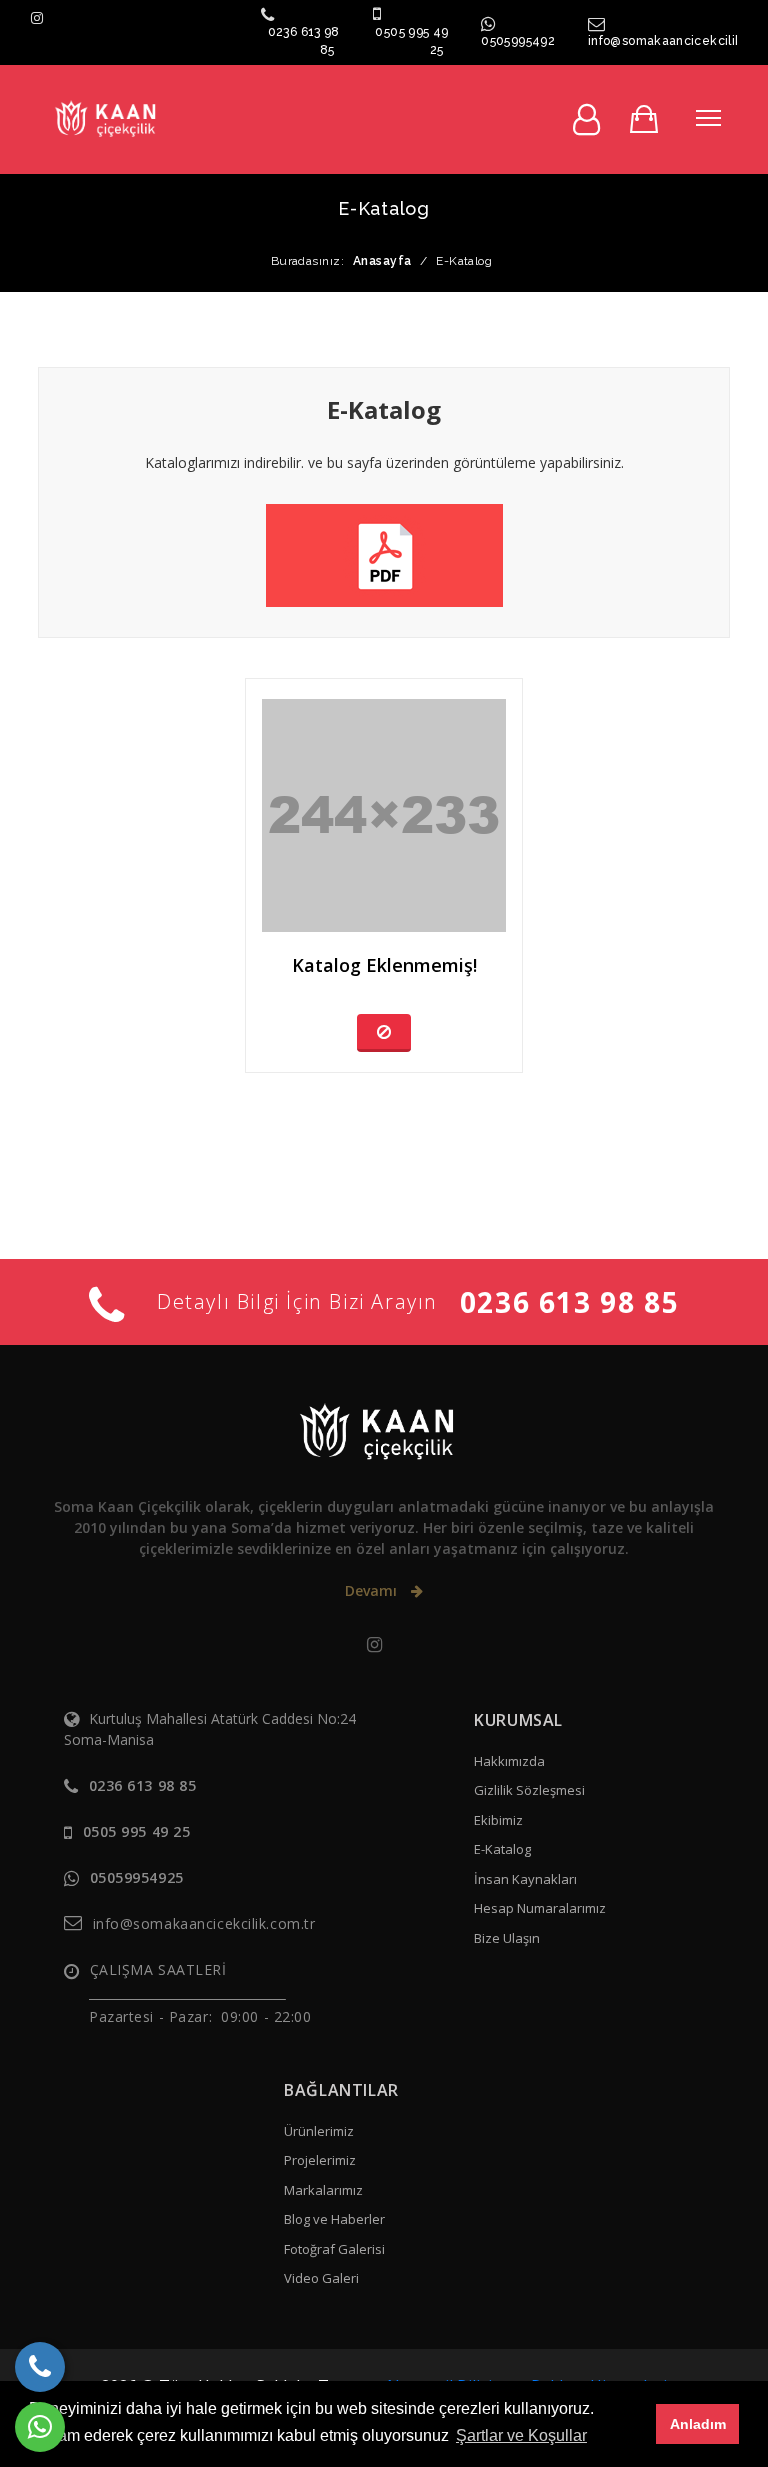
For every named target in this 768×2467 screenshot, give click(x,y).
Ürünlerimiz (319, 2131)
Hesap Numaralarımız (540, 1908)
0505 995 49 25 (137, 1831)
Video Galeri (321, 2278)
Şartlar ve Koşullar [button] (521, 2435)
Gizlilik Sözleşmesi (529, 1790)
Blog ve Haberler (334, 2219)
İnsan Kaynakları (525, 1879)
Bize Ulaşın (507, 1938)
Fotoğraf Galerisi (334, 2249)
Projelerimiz (320, 2160)
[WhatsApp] (40, 2427)
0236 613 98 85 (569, 1302)
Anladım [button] (698, 2424)
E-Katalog (502, 1849)
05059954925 (521, 41)
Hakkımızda (509, 1761)
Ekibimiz (498, 1820)
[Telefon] (40, 2367)
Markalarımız (323, 2190)
